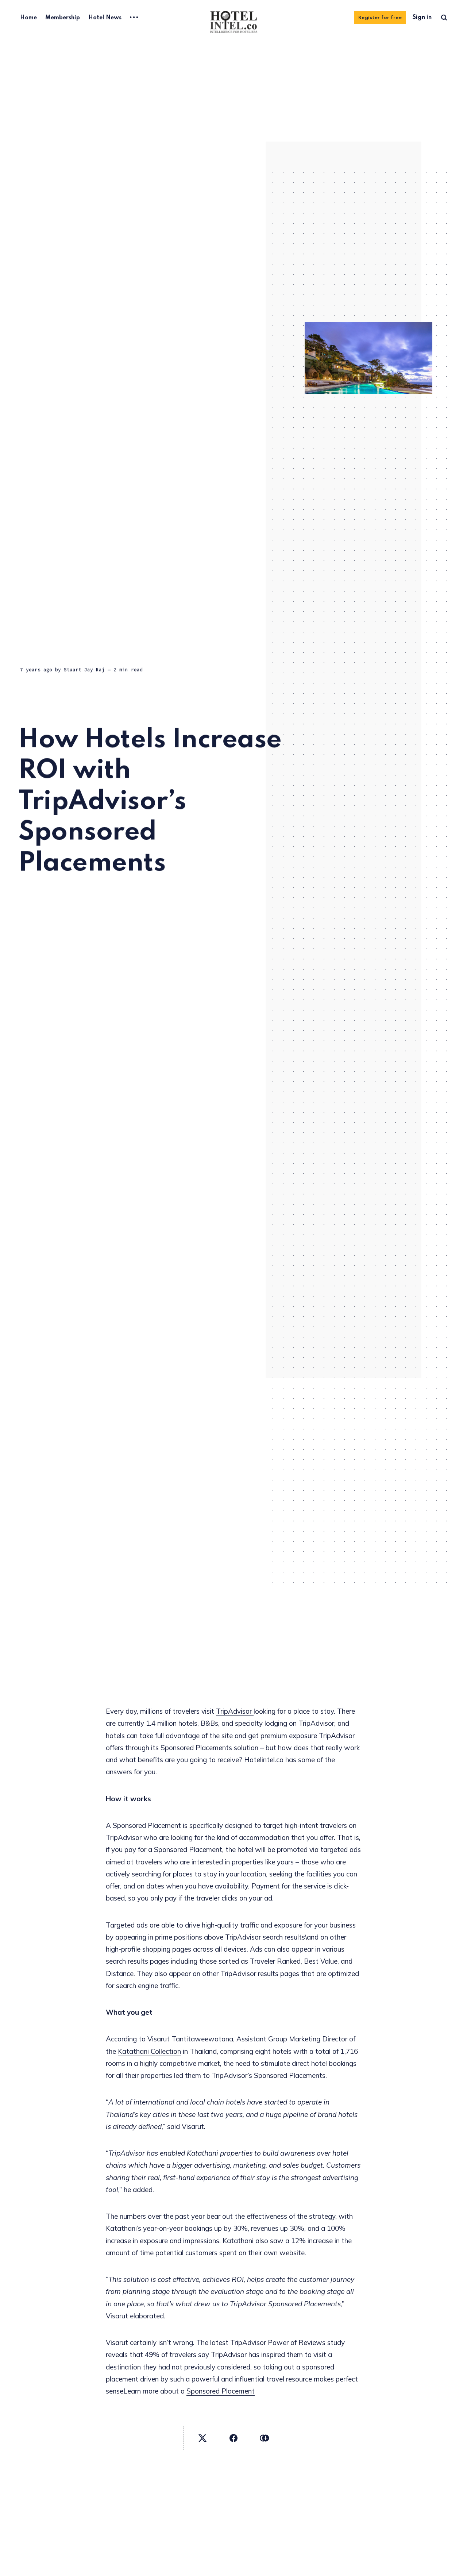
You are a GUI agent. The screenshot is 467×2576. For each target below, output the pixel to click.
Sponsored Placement (147, 1825)
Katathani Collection (149, 2051)
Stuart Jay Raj (84, 670)
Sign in (422, 18)
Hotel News (105, 18)
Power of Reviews (298, 2342)
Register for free (380, 18)
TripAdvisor (235, 1711)
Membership (63, 18)
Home (28, 18)
